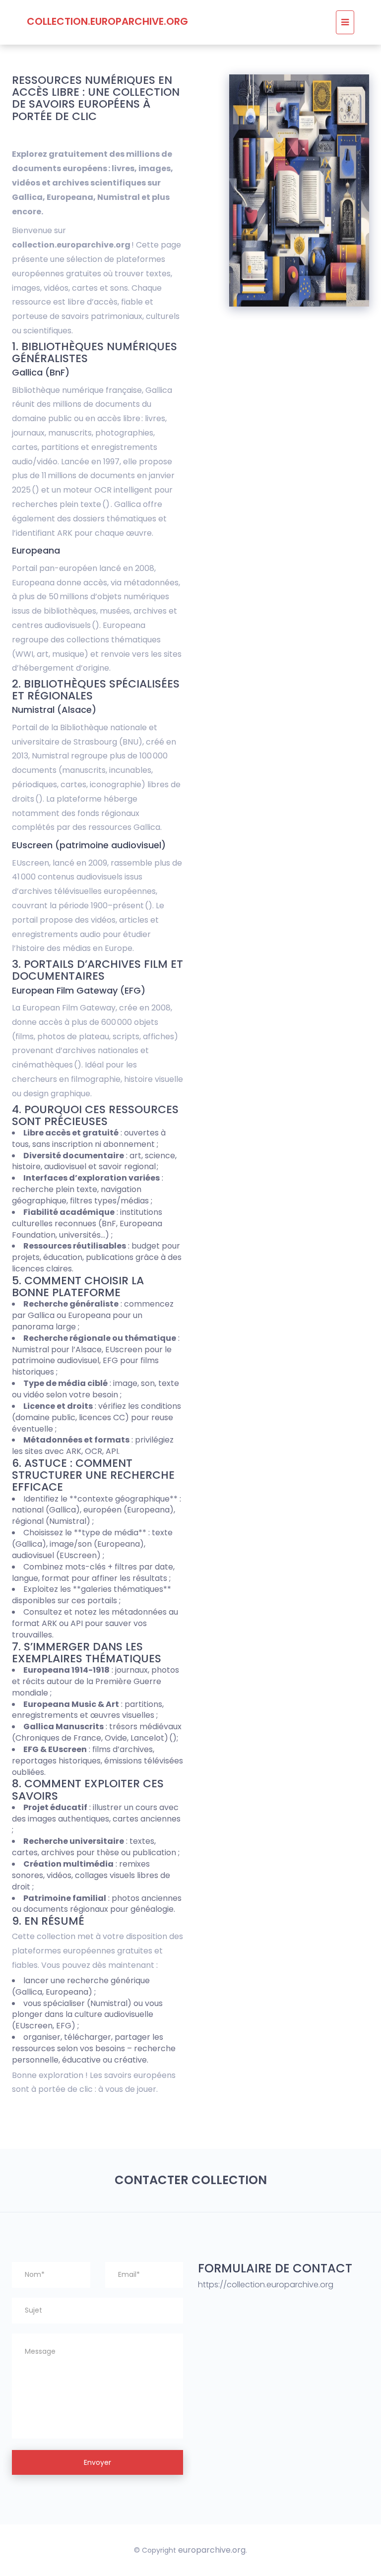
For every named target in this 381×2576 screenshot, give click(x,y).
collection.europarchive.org (107, 21)
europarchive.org (212, 2550)
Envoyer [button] (97, 2462)
